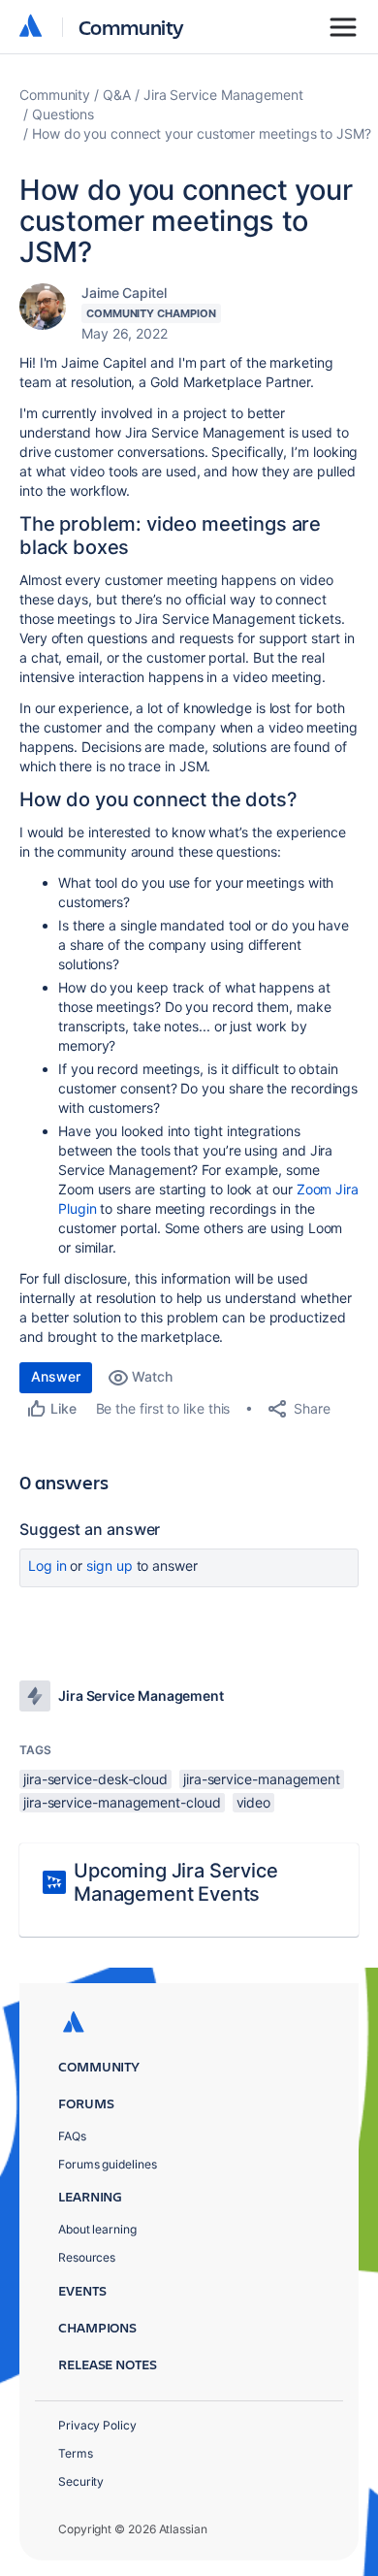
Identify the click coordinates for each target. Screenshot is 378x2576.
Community (131, 27)
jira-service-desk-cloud (95, 1779)
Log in (47, 1565)
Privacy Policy (97, 2425)
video (254, 1802)
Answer (56, 1376)
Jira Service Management (223, 95)
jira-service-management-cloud (122, 1802)
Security (81, 2481)
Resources (87, 2257)
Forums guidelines (108, 2164)
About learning (97, 2229)
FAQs (72, 2136)
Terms (76, 2453)
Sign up (109, 1565)
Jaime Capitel (124, 293)
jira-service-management (262, 1779)
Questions (63, 114)
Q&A (117, 95)
